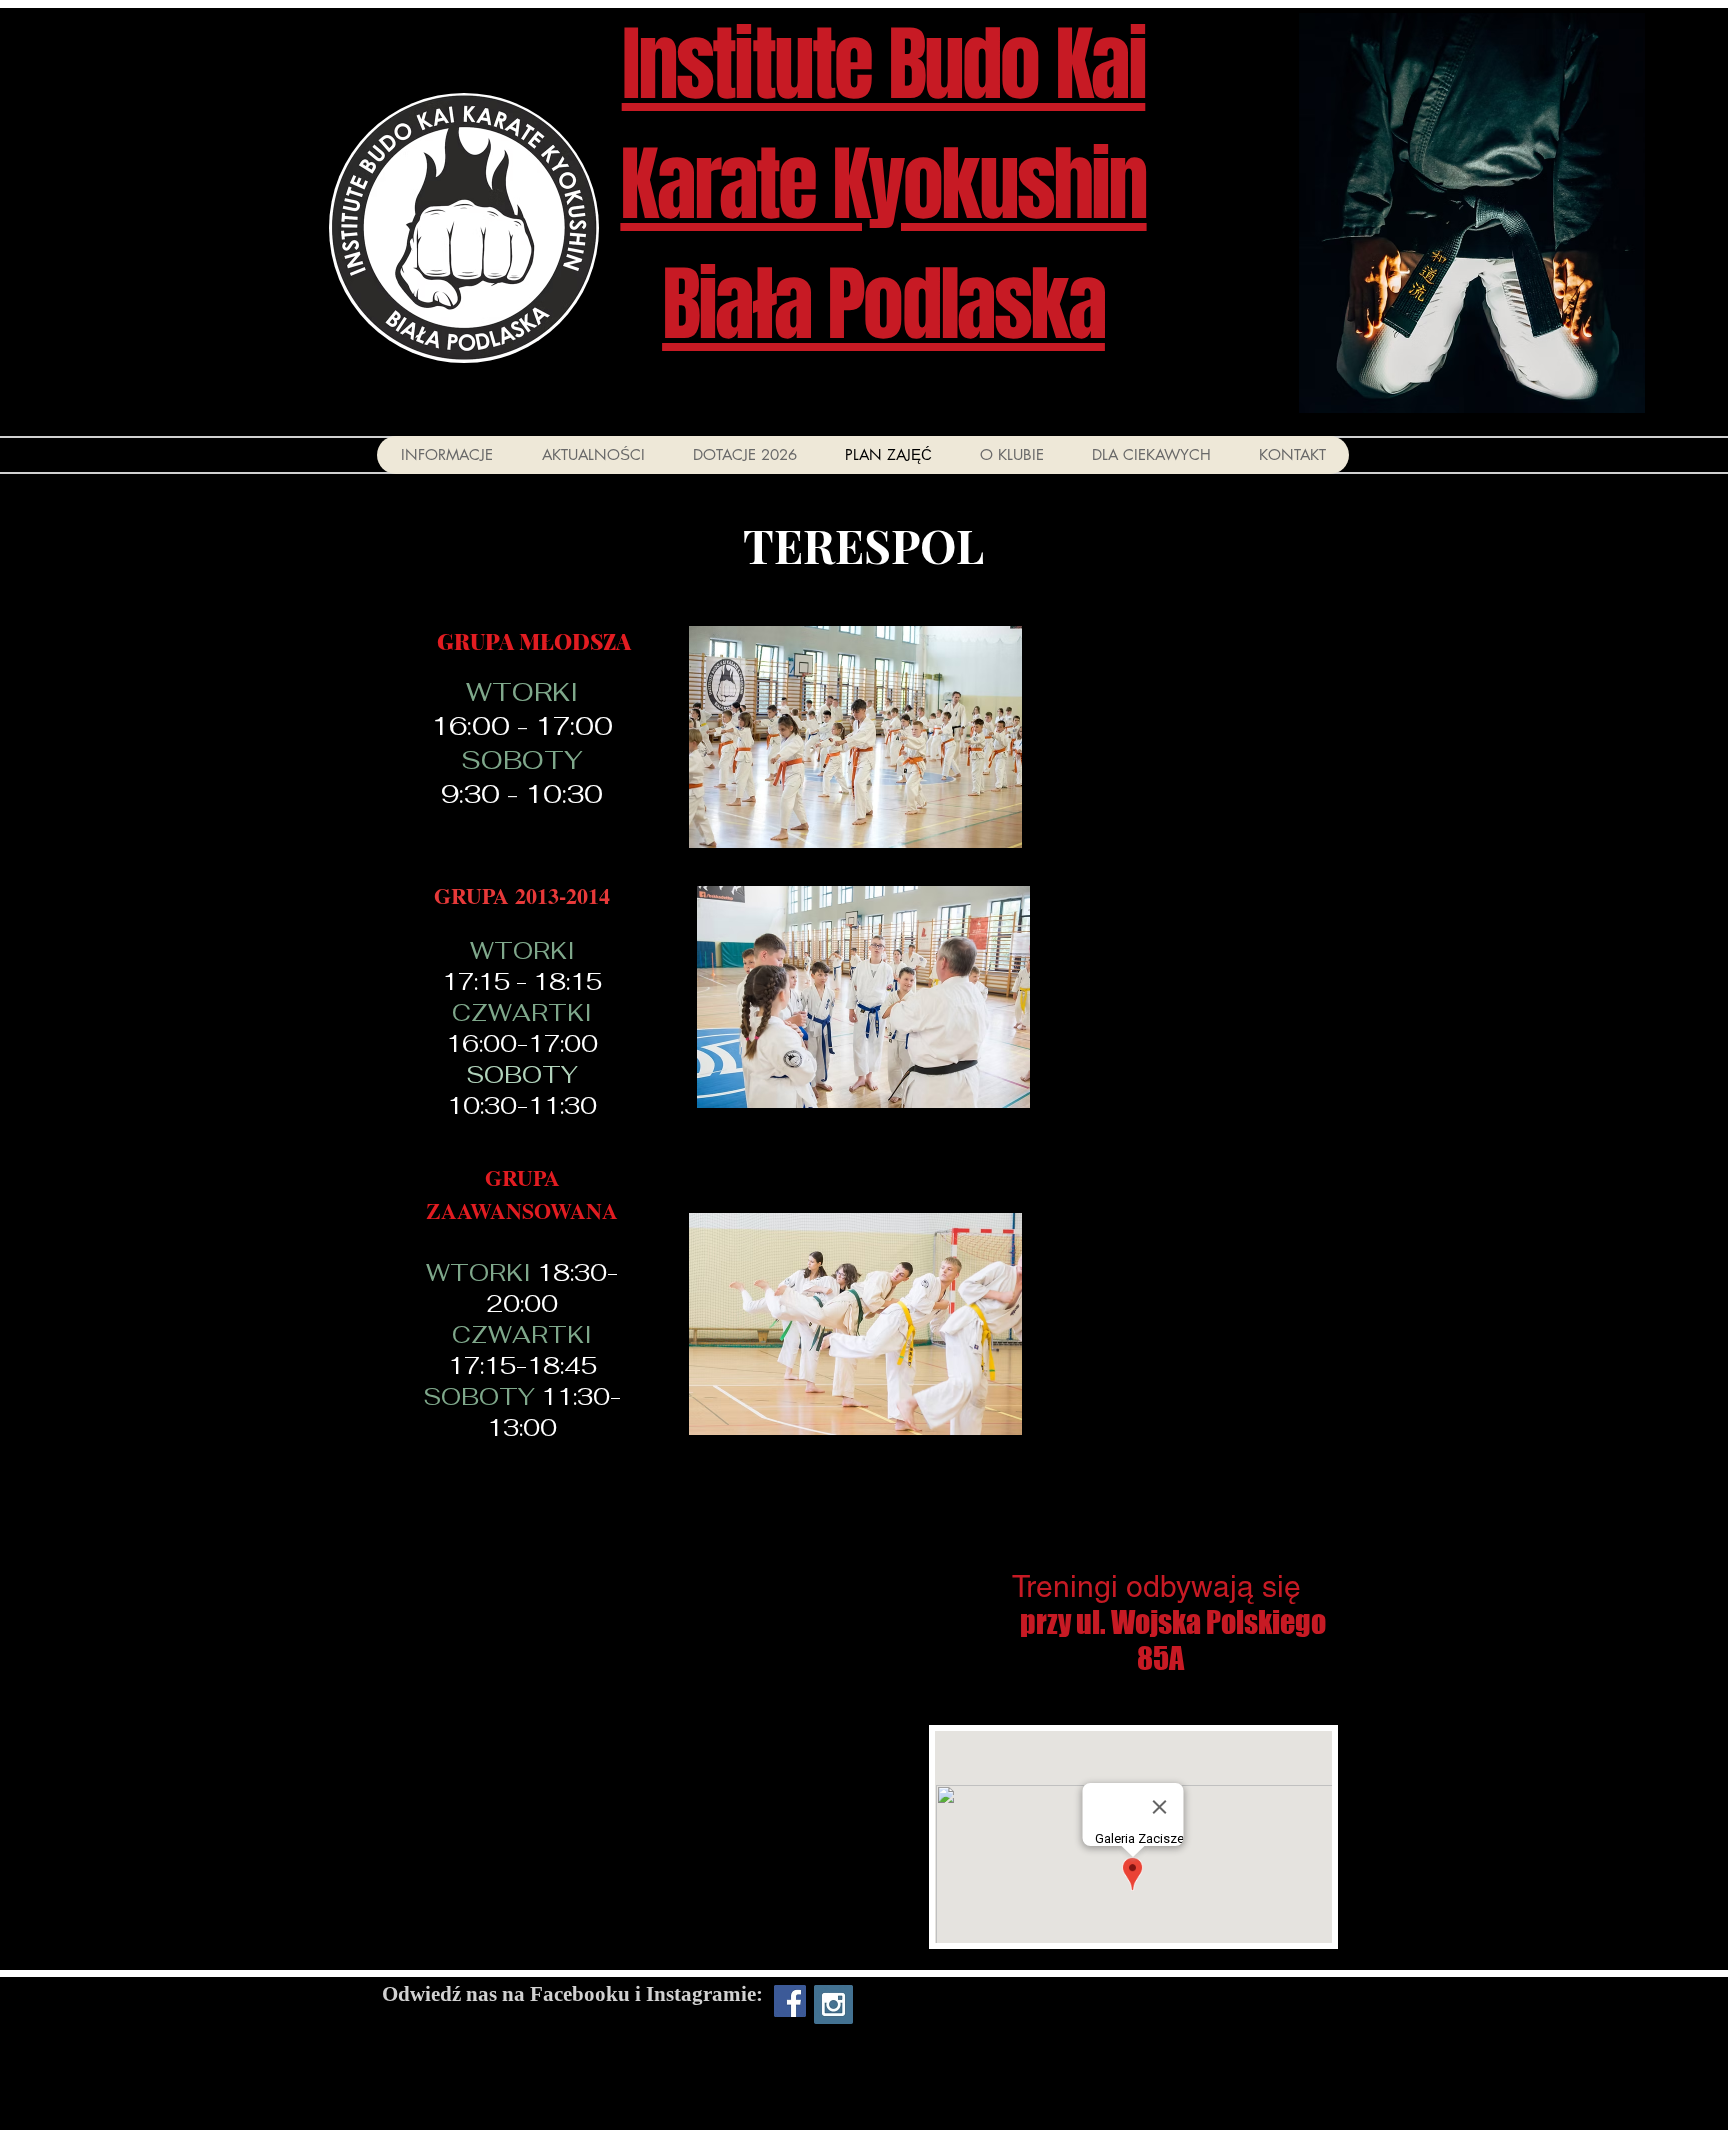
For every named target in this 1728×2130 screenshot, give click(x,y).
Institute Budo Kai (884, 65)
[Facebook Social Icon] (790, 2001)
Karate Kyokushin (883, 185)
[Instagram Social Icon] (833, 2004)
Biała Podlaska (883, 305)
